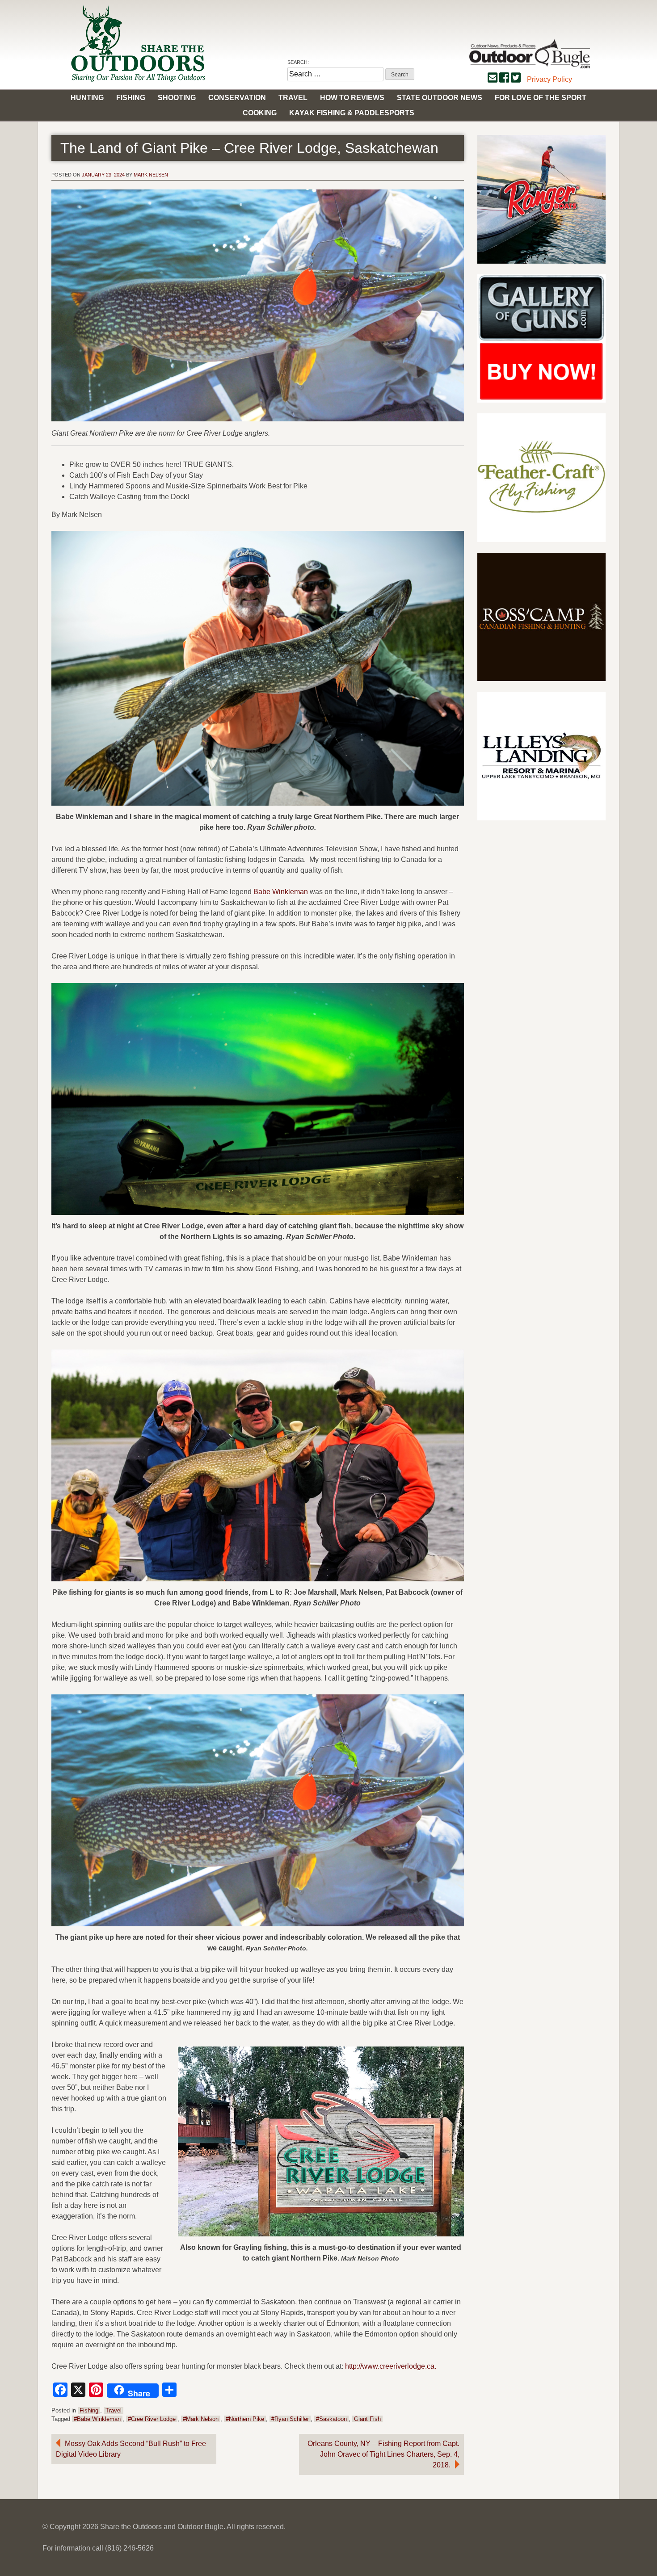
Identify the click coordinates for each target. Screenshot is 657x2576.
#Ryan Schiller (290, 2419)
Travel (293, 98)
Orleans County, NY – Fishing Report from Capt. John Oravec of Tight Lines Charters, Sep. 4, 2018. (383, 2454)
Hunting (87, 98)
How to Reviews (352, 98)
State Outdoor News (440, 98)
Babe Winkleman (281, 892)
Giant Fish (367, 2419)
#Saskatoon (331, 2419)
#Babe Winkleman (97, 2419)
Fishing (131, 98)
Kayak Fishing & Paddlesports (352, 113)
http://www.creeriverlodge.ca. (391, 2366)
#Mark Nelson (201, 2419)
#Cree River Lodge (152, 2419)
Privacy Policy (550, 79)
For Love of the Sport (541, 98)
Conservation (237, 98)
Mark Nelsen (151, 175)
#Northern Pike (245, 2419)
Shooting (177, 98)
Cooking (260, 113)
